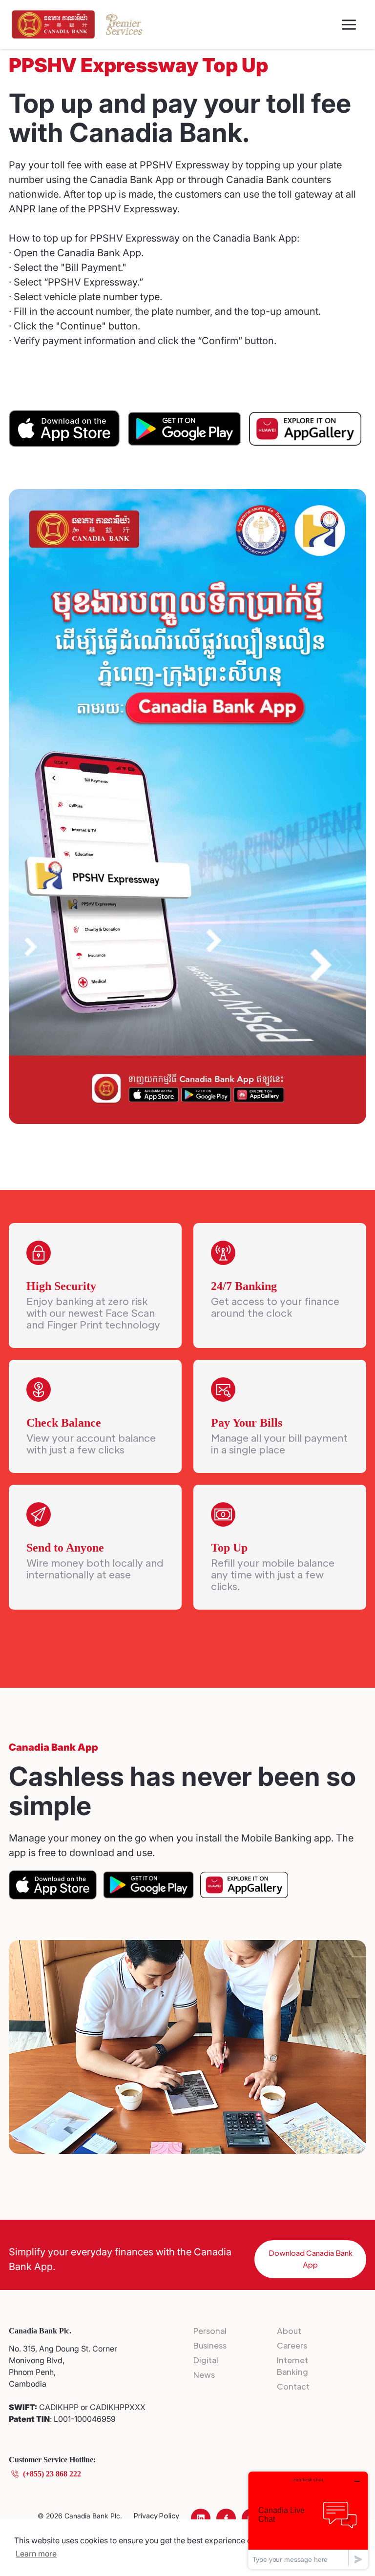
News (204, 2375)
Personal (210, 2331)
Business (210, 2345)
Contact (293, 2386)
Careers (292, 2345)
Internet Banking (292, 2366)
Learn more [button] (36, 2554)
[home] (53, 24)
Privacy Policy (156, 2515)
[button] (349, 25)
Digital (206, 2360)
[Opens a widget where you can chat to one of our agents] (308, 2520)
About (289, 2331)
